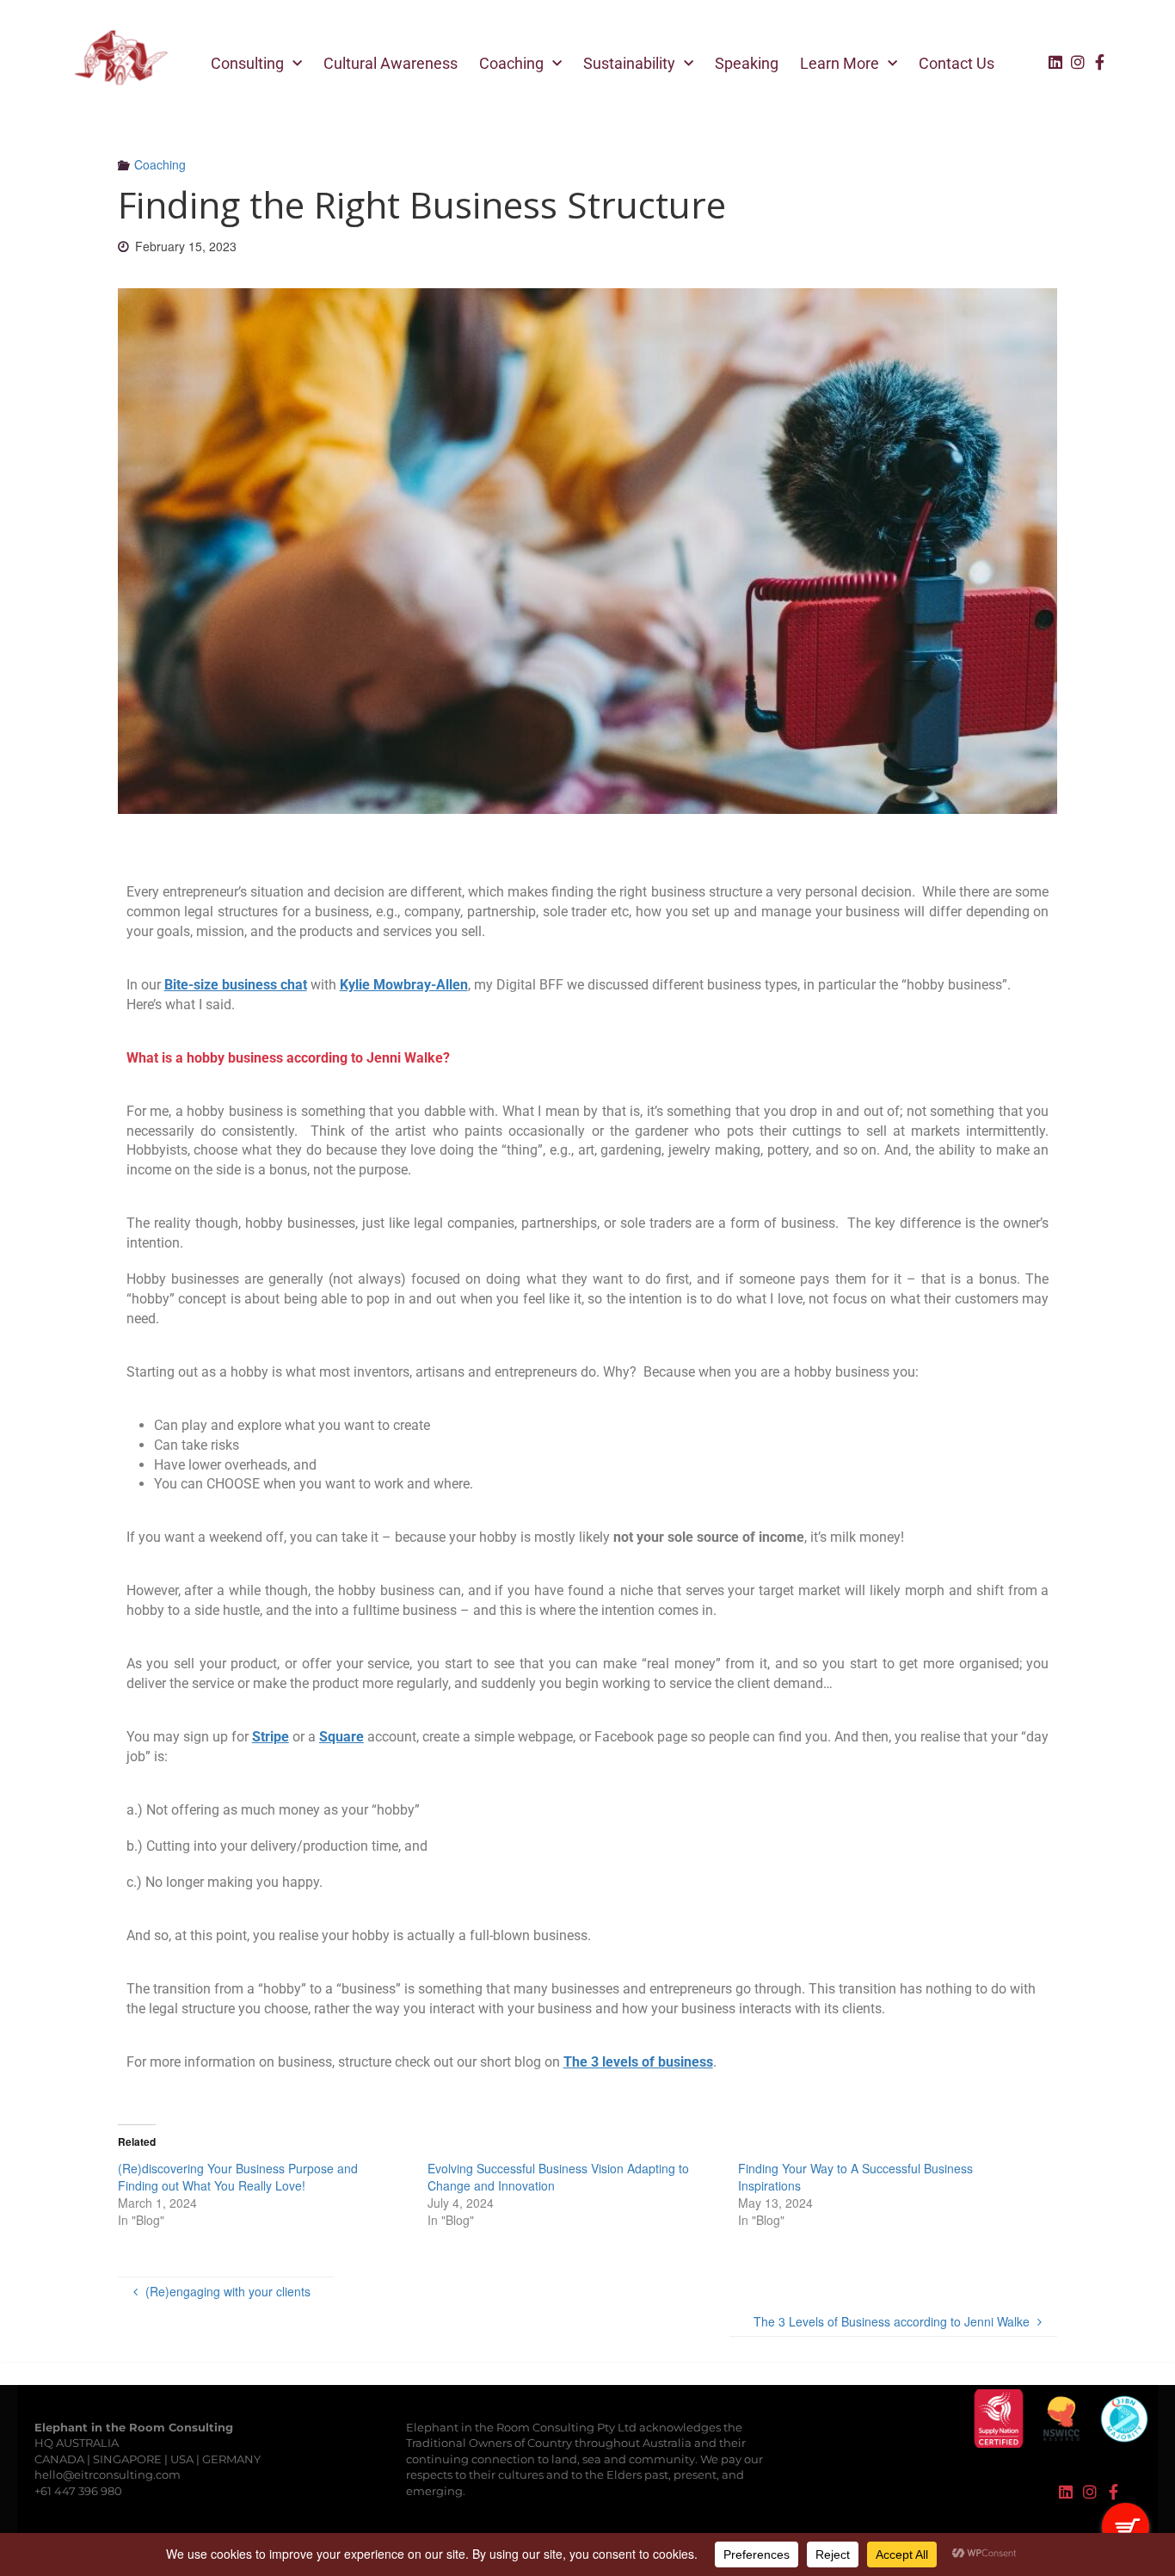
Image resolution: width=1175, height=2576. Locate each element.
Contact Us (957, 63)
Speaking (747, 63)
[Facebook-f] (1100, 62)
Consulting (247, 63)
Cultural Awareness (391, 63)
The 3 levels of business (638, 2062)
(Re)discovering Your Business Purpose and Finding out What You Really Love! (238, 2177)
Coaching (511, 63)
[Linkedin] (1055, 62)
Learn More (840, 63)
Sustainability (629, 63)
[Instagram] (1078, 62)
